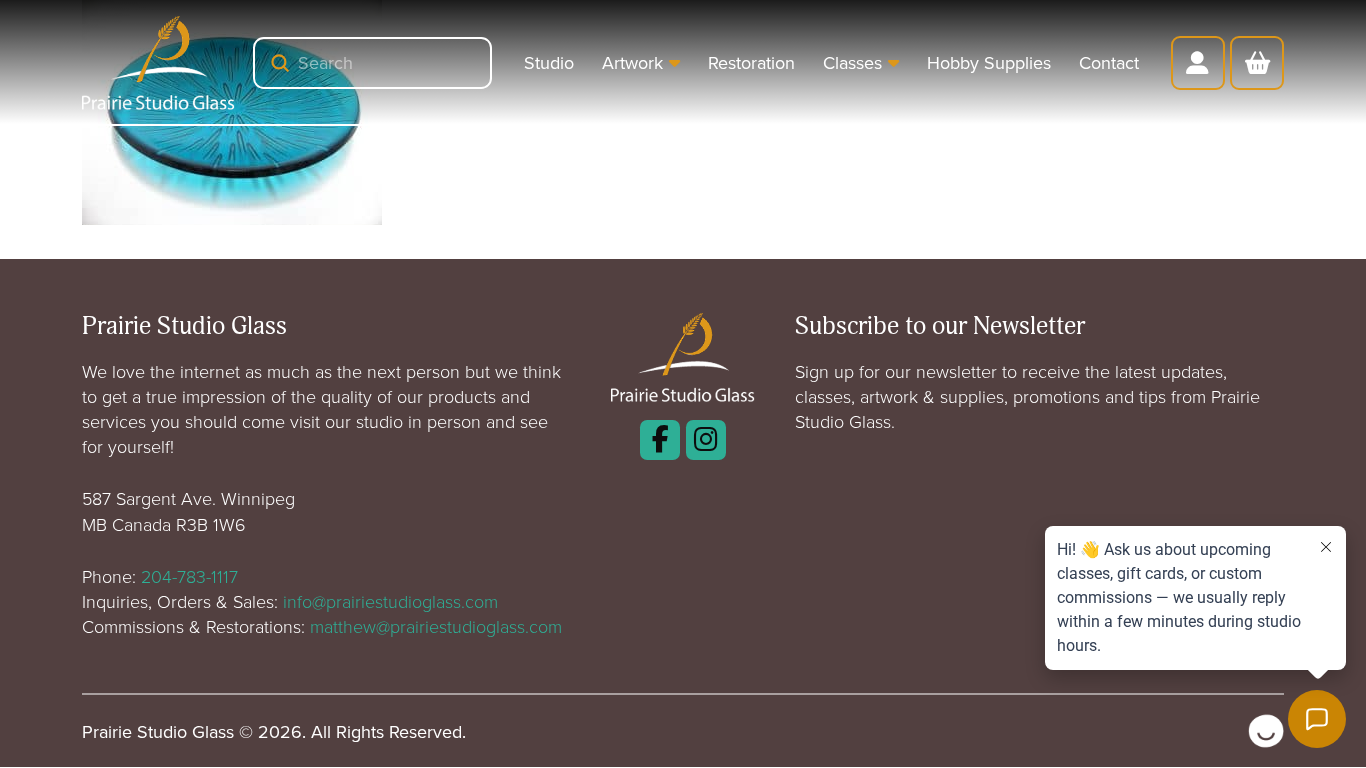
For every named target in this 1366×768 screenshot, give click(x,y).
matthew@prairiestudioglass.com (436, 626)
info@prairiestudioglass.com (390, 601)
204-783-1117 (189, 576)
